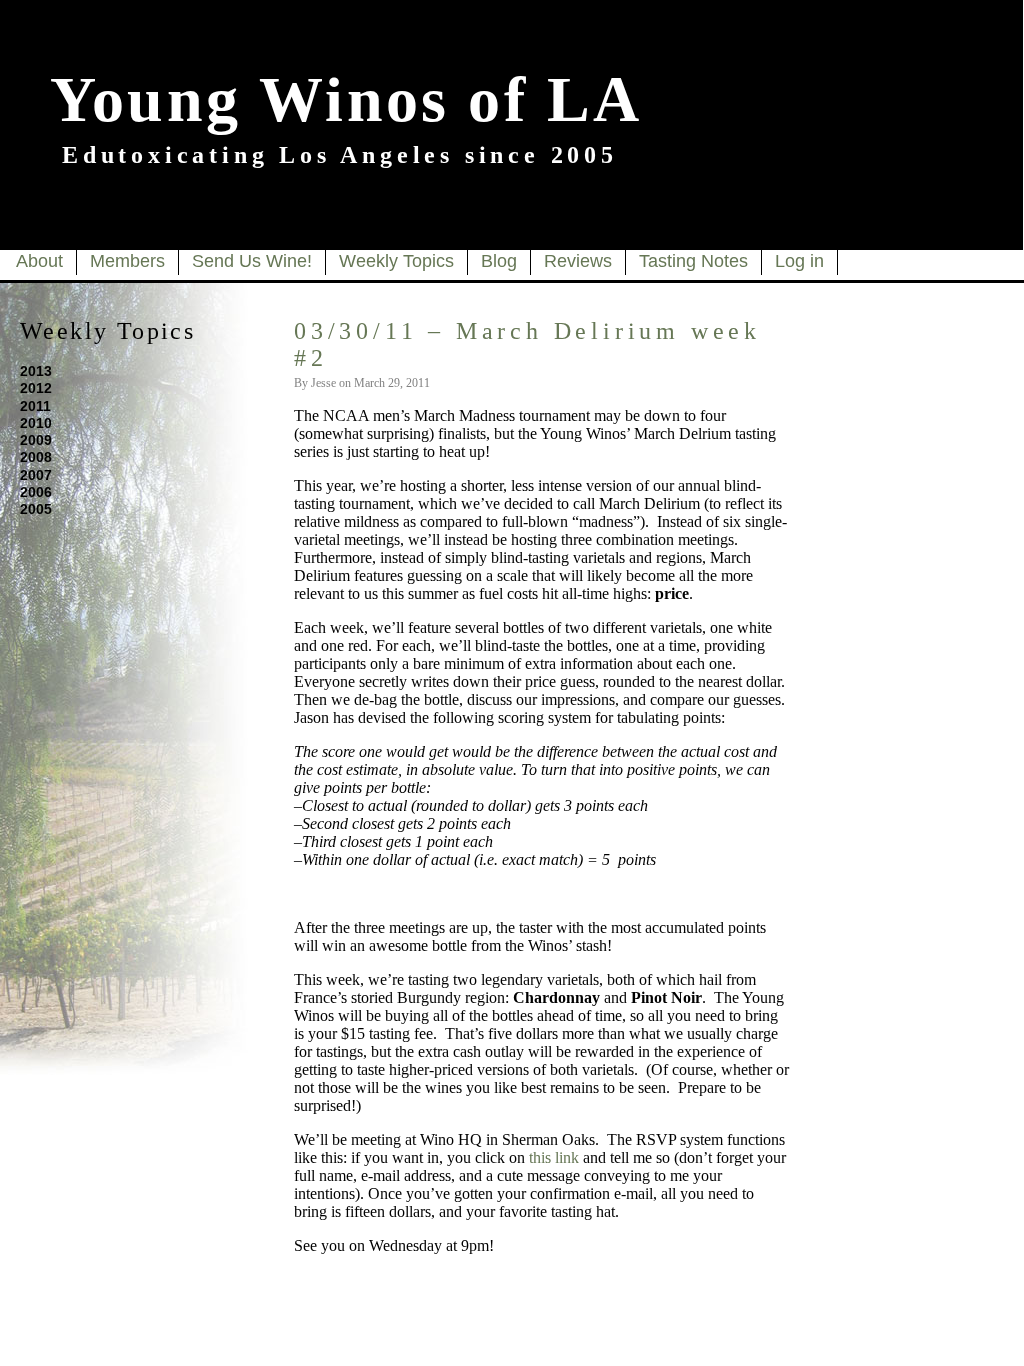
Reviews (578, 261)
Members (127, 261)
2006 (36, 492)
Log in (799, 261)
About (39, 261)
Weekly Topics (396, 261)
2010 (36, 423)
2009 (36, 440)
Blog (499, 261)
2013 (36, 371)
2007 (36, 475)
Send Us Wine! (252, 261)
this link (554, 1157)
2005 (36, 509)
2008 (36, 457)
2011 (35, 406)
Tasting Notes (693, 261)
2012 (36, 388)
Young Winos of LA (346, 99)
